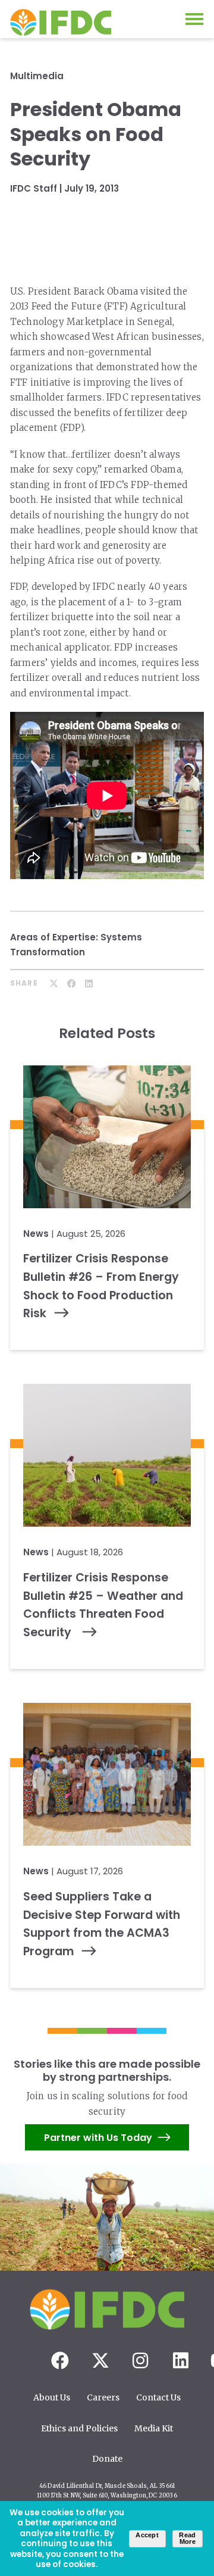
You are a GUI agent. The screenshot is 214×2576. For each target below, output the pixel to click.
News (36, 1234)
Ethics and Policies (79, 2428)
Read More (187, 2538)
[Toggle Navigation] (194, 19)
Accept (147, 2535)
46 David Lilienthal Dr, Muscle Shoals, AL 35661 (107, 2486)
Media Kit (154, 2428)
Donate (107, 2459)
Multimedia (37, 76)
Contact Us (158, 2397)
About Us (52, 2397)
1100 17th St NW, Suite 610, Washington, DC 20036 (107, 2496)
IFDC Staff (34, 188)
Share (24, 983)
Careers (103, 2397)
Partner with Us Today (98, 2138)
